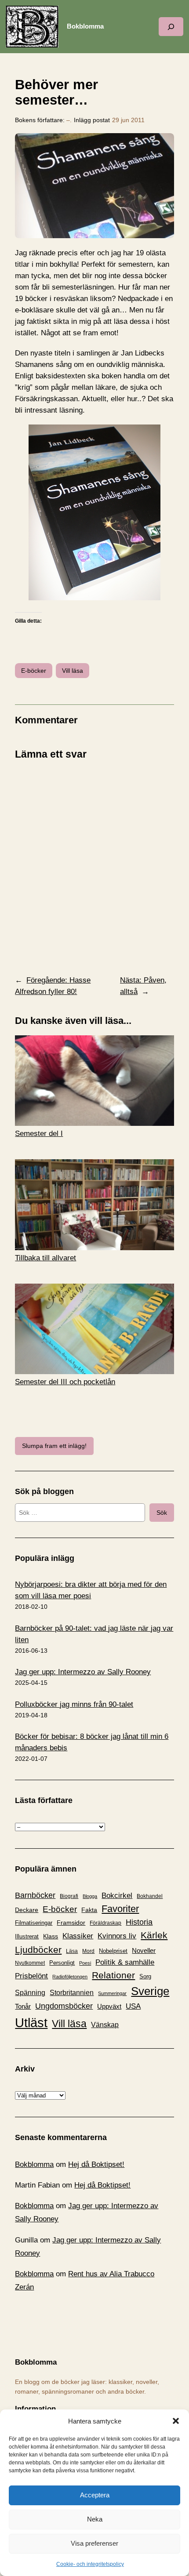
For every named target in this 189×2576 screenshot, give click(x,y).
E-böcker (34, 671)
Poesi (85, 1963)
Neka (95, 2519)
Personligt (62, 1963)
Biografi (69, 1896)
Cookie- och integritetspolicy (90, 2564)
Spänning (30, 1993)
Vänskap (105, 2025)
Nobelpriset (113, 1951)
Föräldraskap (105, 1923)
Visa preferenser (94, 2543)
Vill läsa (73, 671)
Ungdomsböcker (64, 2006)
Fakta (89, 1910)
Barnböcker (35, 1895)
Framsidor (71, 1923)
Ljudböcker (38, 1950)
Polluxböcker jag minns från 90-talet (74, 1704)
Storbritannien (72, 1993)
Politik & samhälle (125, 1962)
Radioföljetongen (70, 1977)
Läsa (72, 1951)
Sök (162, 1513)
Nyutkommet (30, 1963)
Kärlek (154, 1935)
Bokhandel (150, 1896)
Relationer (113, 1975)
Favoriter (120, 1909)
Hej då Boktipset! (96, 2164)
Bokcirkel (117, 1896)
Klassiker (78, 1936)
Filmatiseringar (34, 1923)
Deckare (27, 1910)
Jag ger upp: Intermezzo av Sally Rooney (83, 1672)
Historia (139, 1922)
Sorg (145, 1976)
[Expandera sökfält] (171, 27)
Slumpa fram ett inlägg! (54, 1446)
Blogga (90, 1896)
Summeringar (112, 1993)
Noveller (144, 1951)
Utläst (31, 2023)
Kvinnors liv (117, 1936)
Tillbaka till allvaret (45, 1258)
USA (133, 2006)
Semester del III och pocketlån (65, 1382)
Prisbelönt (31, 1976)
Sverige (150, 1991)
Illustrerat (27, 1937)
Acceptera (95, 2495)
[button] (176, 2421)
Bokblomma (85, 26)
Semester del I (39, 1134)
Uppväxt (109, 2006)
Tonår (23, 2006)
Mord (88, 1951)
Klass (51, 1936)
